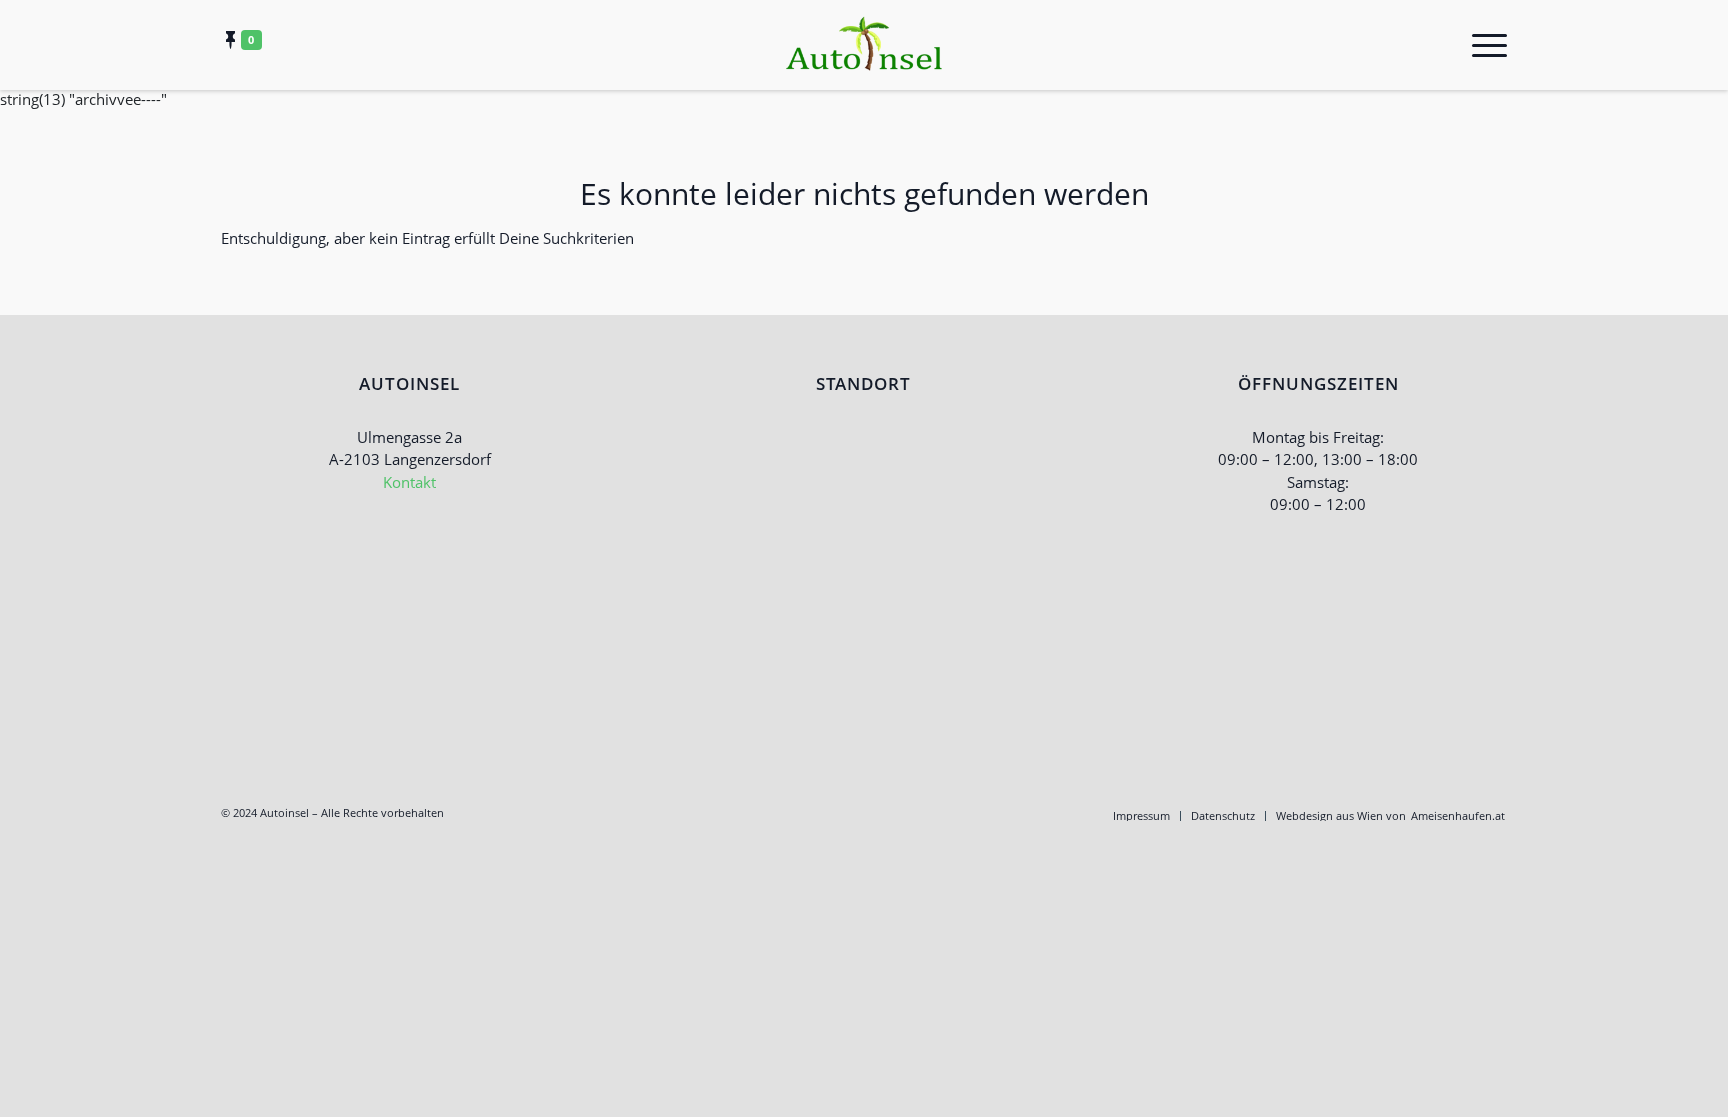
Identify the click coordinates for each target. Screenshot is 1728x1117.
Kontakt (409, 482)
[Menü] (1483, 45)
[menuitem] (1141, 816)
